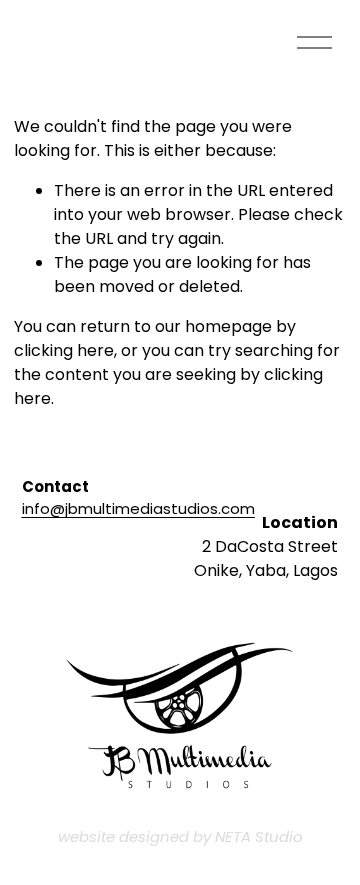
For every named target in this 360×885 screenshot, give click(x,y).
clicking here (64, 350)
